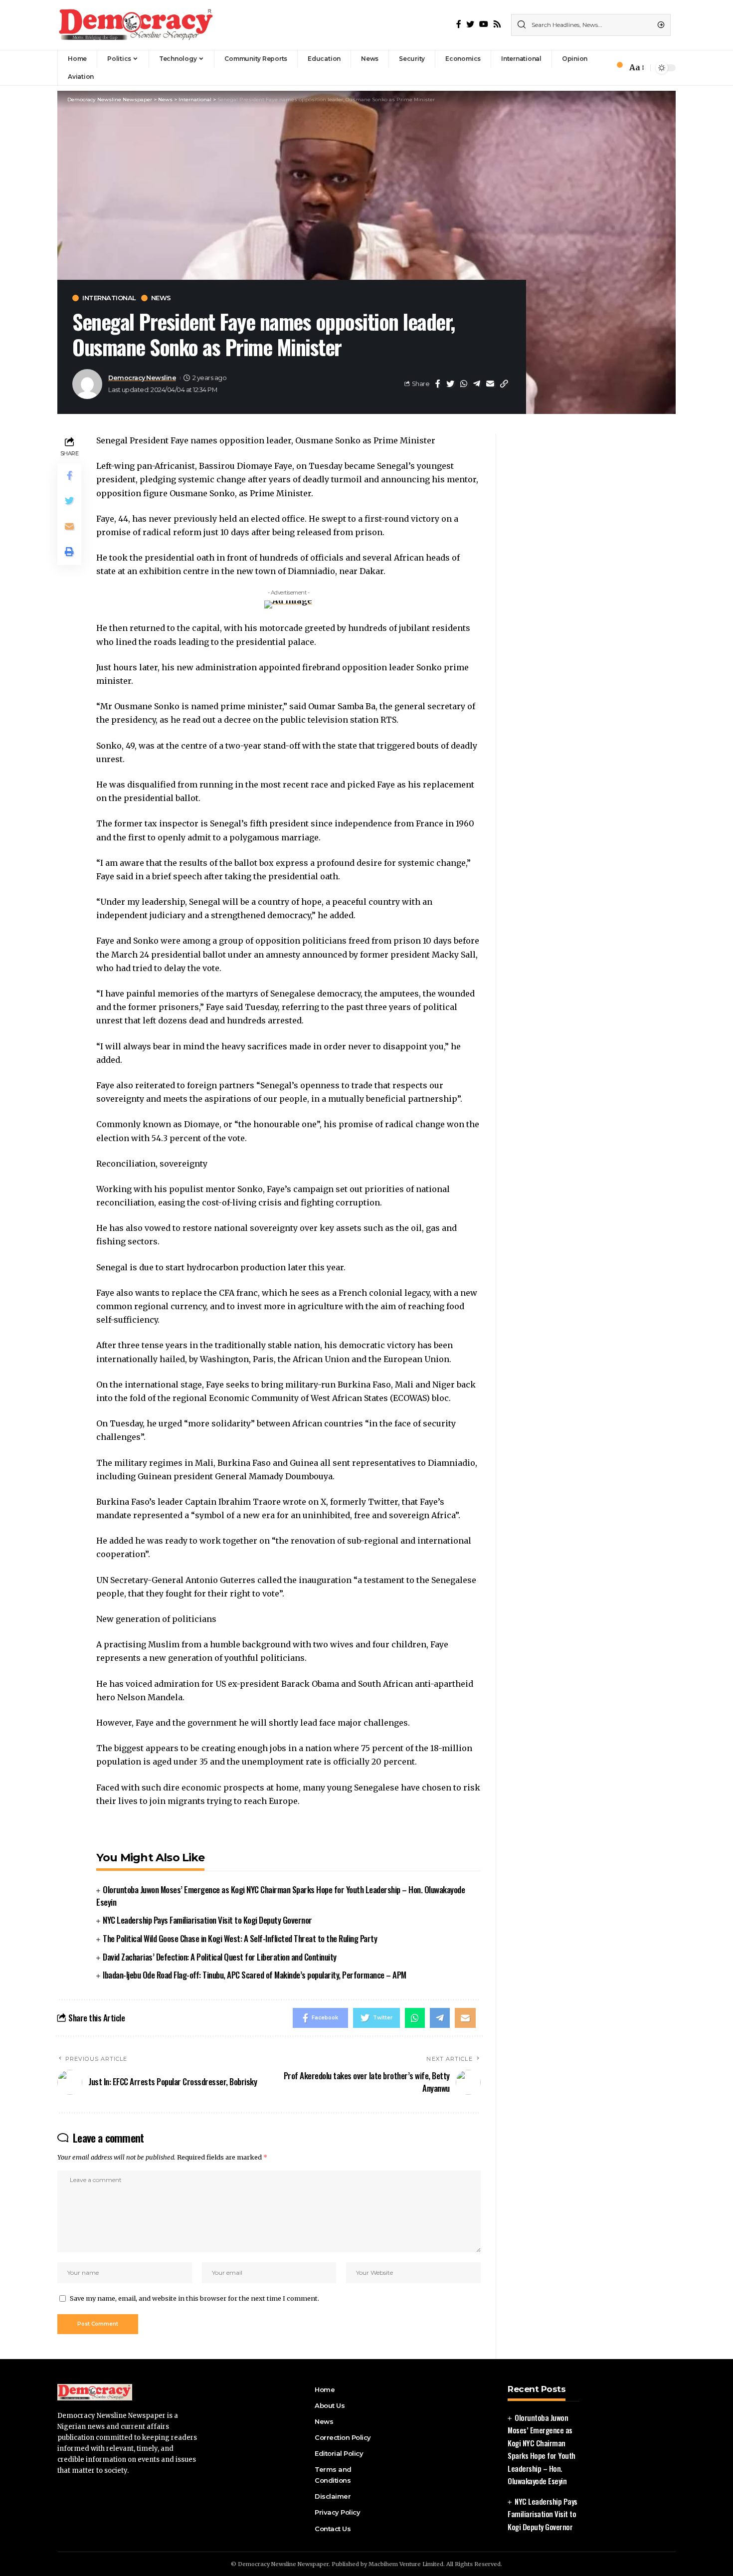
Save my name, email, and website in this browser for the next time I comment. (194, 2298)
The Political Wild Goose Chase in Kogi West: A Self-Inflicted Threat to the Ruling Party (240, 1938)
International (109, 298)
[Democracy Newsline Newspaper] (137, 25)
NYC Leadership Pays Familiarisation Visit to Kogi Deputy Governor (207, 1920)
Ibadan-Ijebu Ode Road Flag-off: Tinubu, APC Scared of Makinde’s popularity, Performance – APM (255, 1975)
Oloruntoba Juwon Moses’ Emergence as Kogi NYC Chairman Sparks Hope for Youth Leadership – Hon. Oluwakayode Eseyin (280, 1896)
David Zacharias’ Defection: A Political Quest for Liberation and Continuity (220, 1957)
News (161, 298)
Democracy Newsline (142, 378)
